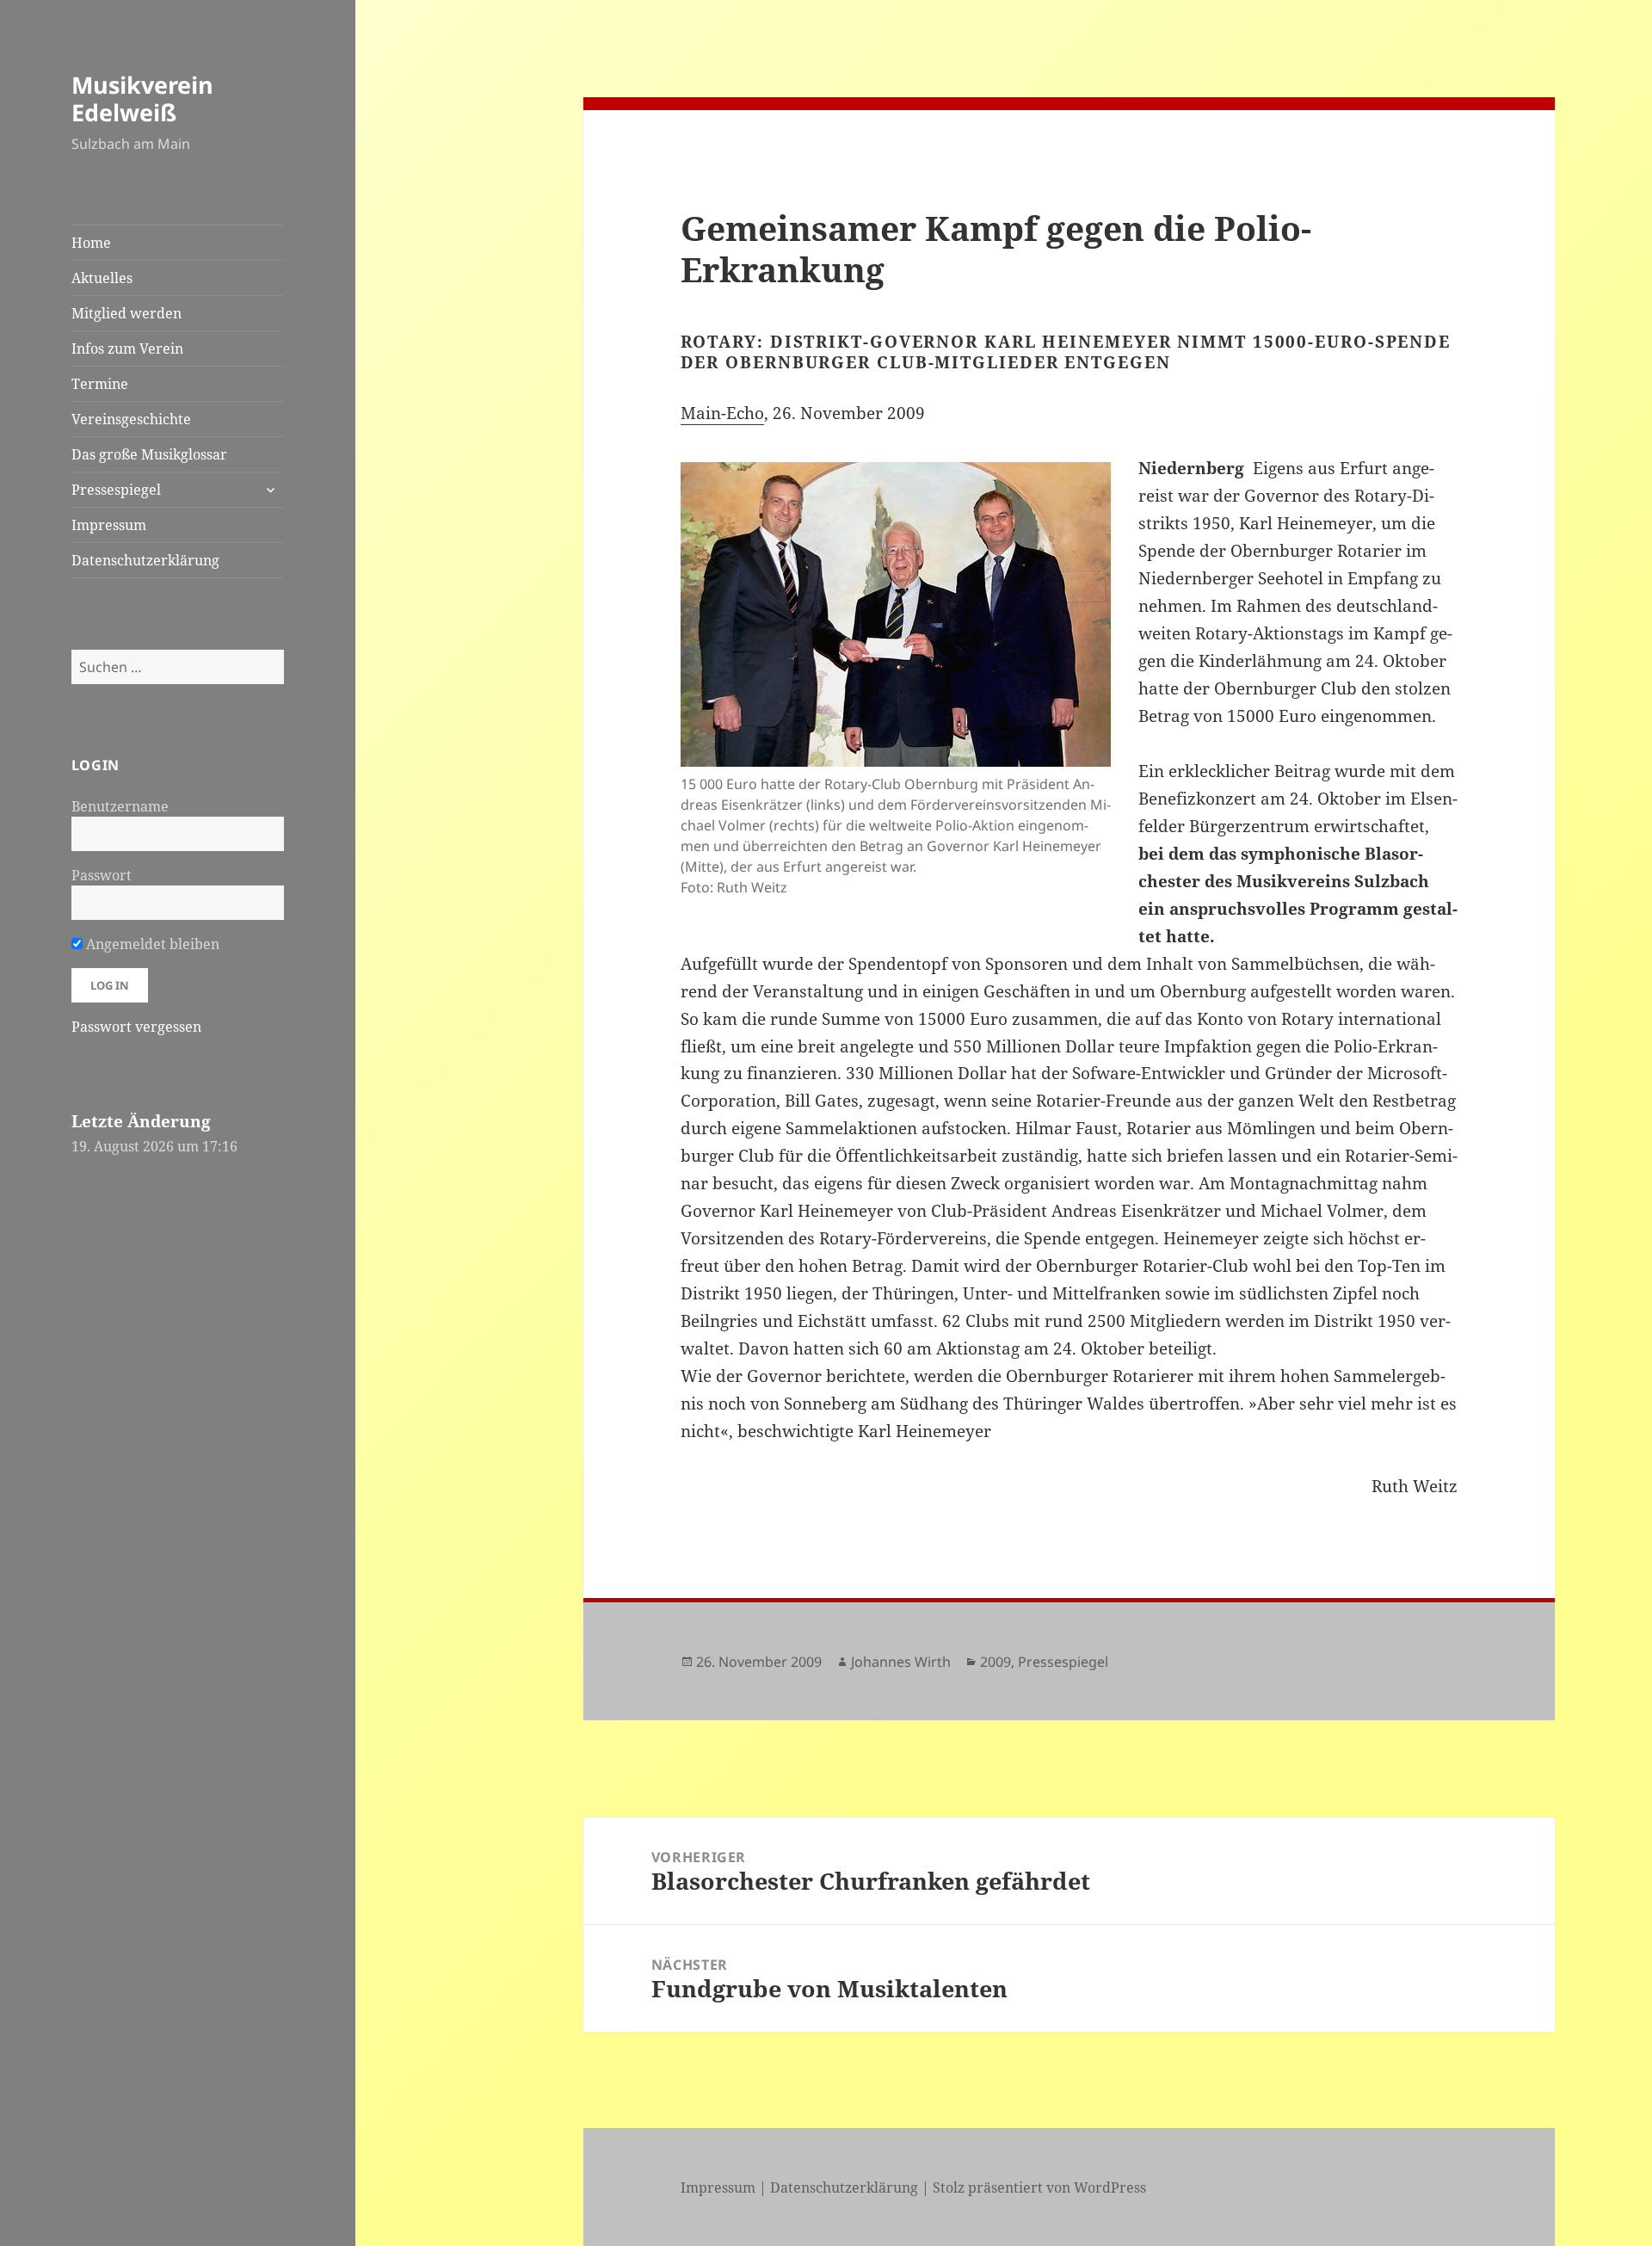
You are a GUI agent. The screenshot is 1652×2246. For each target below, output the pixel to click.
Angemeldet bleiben (151, 944)
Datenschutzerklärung (145, 560)
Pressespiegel (116, 490)
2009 (996, 1662)
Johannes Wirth (901, 1662)
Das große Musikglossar (149, 454)
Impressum (109, 525)
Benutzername (120, 806)
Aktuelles (102, 278)
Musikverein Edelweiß (142, 99)
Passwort (102, 875)
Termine (100, 384)
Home (91, 243)
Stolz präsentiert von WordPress (1039, 2187)
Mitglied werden (126, 313)
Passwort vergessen (136, 1027)
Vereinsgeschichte (131, 419)
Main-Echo (722, 413)
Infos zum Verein (127, 349)
